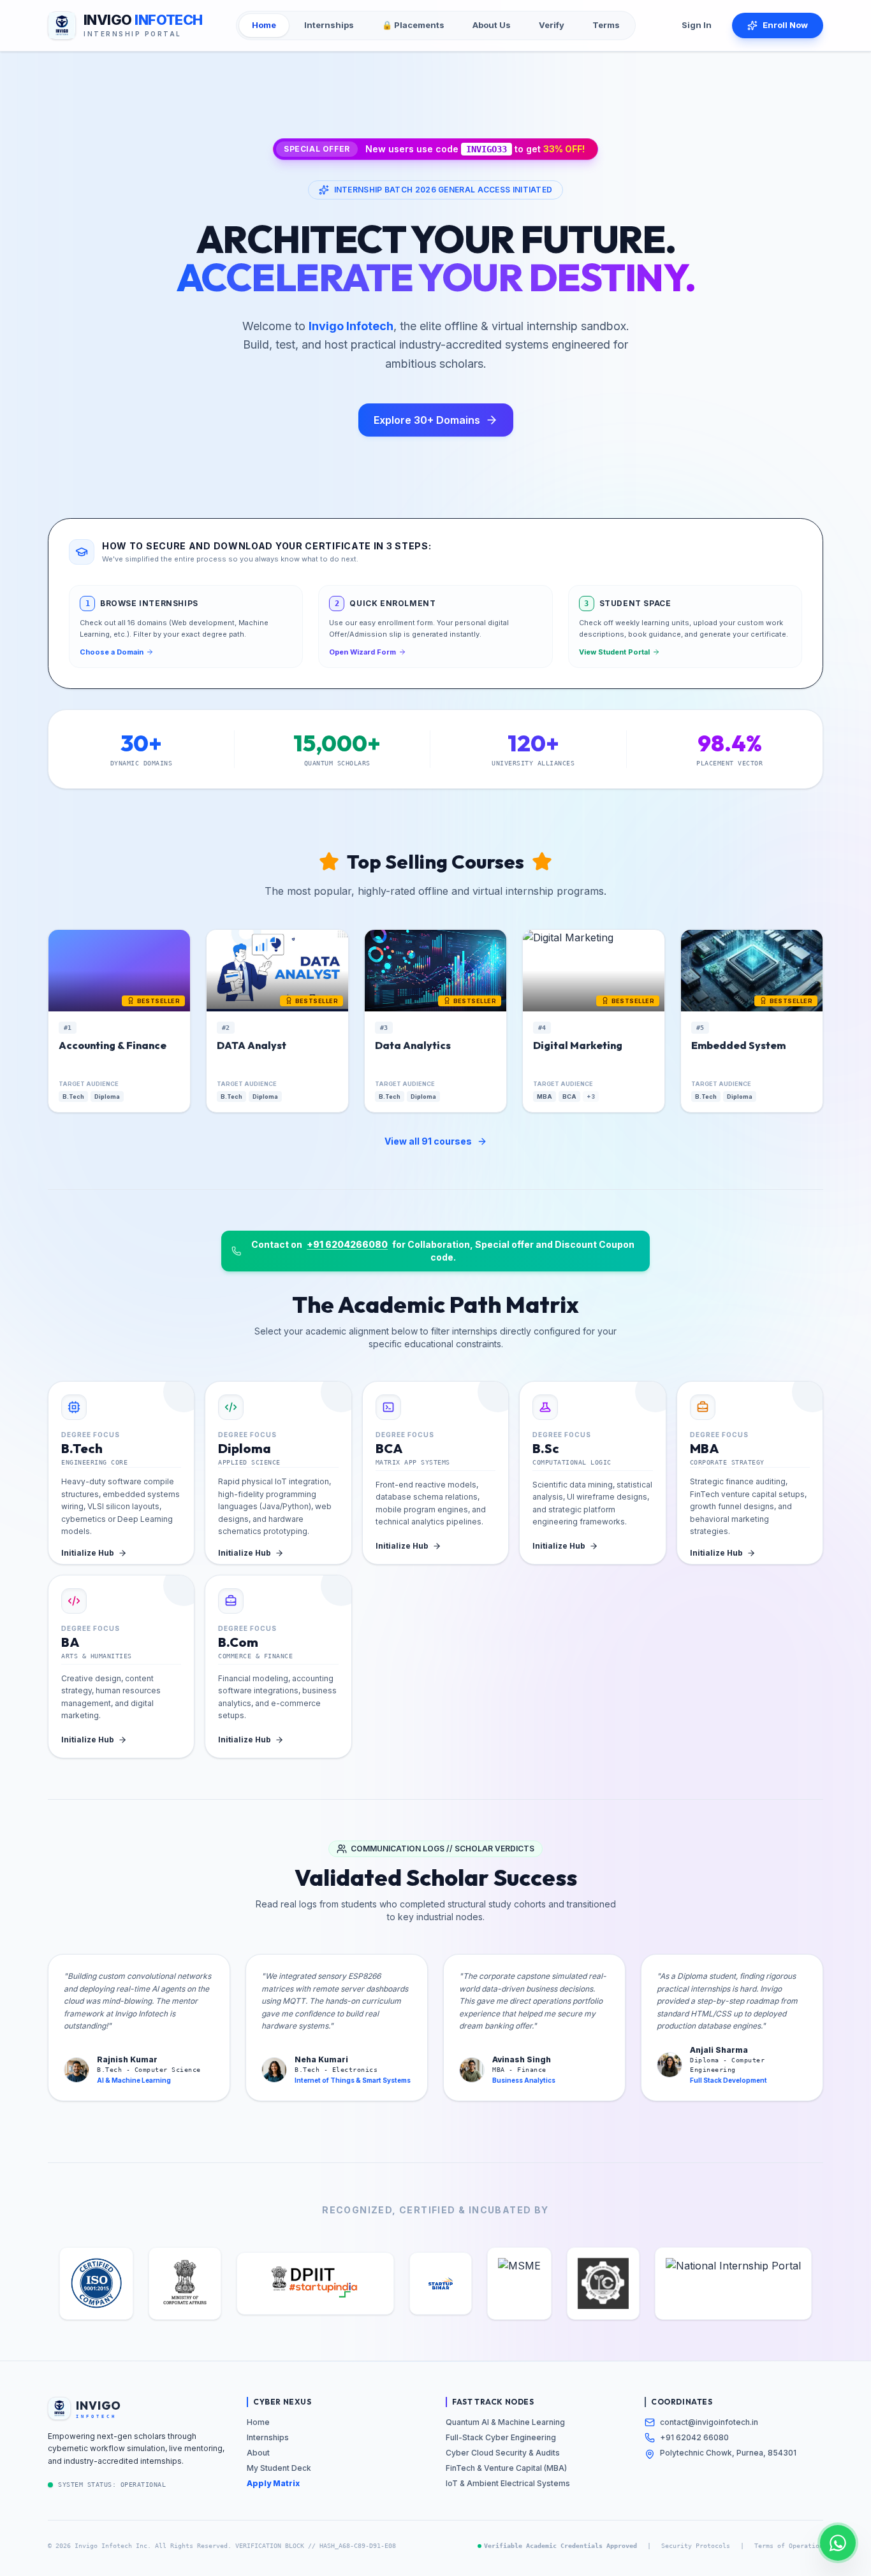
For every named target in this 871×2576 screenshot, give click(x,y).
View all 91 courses (428, 1141)
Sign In (697, 25)
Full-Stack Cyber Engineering (501, 2437)
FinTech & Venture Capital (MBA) (506, 2468)
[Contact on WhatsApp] (838, 2543)
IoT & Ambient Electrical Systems (508, 2483)
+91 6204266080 (347, 1244)
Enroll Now (785, 25)
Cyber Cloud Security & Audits (503, 2453)
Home (264, 25)
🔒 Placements (413, 25)
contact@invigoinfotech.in (709, 2422)
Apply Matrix (273, 2483)
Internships (329, 25)
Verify (552, 25)
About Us (492, 25)
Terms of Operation (789, 2546)
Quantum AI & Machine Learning (505, 2422)
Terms (606, 25)
